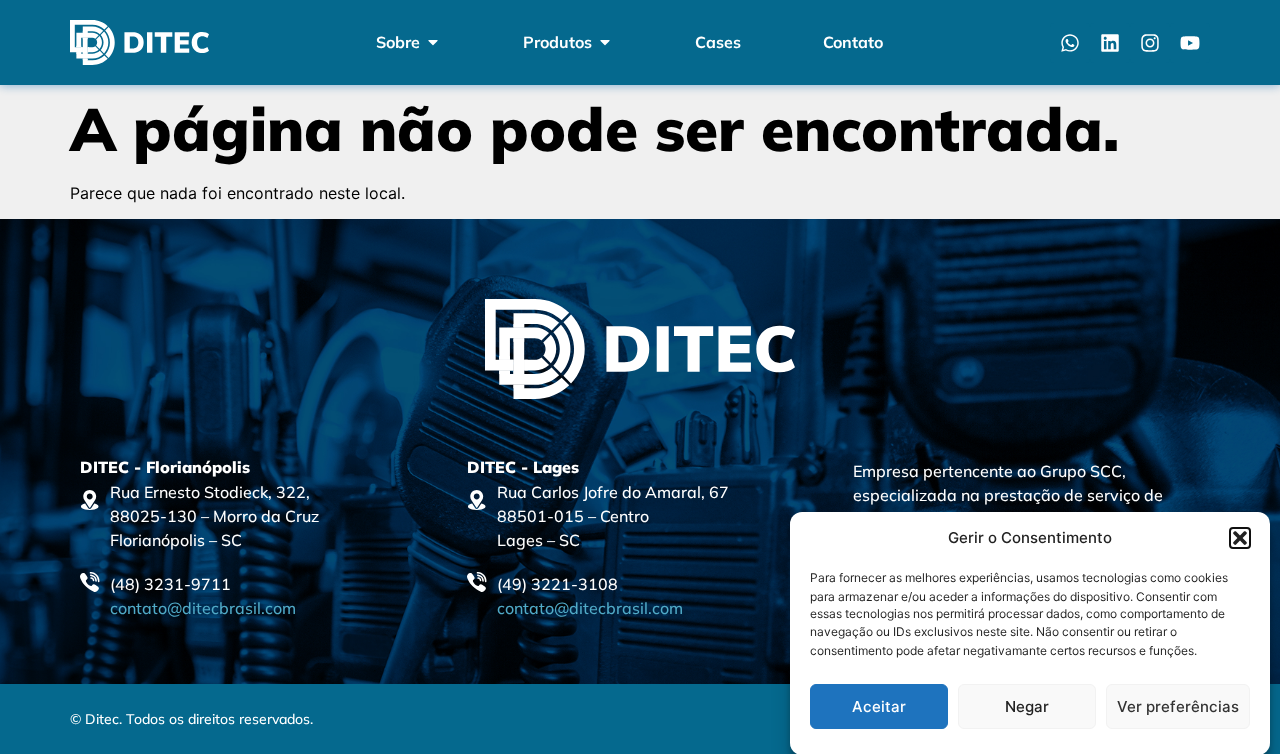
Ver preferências (1178, 706)
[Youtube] (1190, 43)
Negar (1027, 706)
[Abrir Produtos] (605, 42)
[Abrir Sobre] (433, 42)
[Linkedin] (1110, 43)
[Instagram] (1150, 43)
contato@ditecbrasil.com (203, 608)
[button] (1240, 538)
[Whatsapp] (1070, 43)
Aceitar (879, 706)
